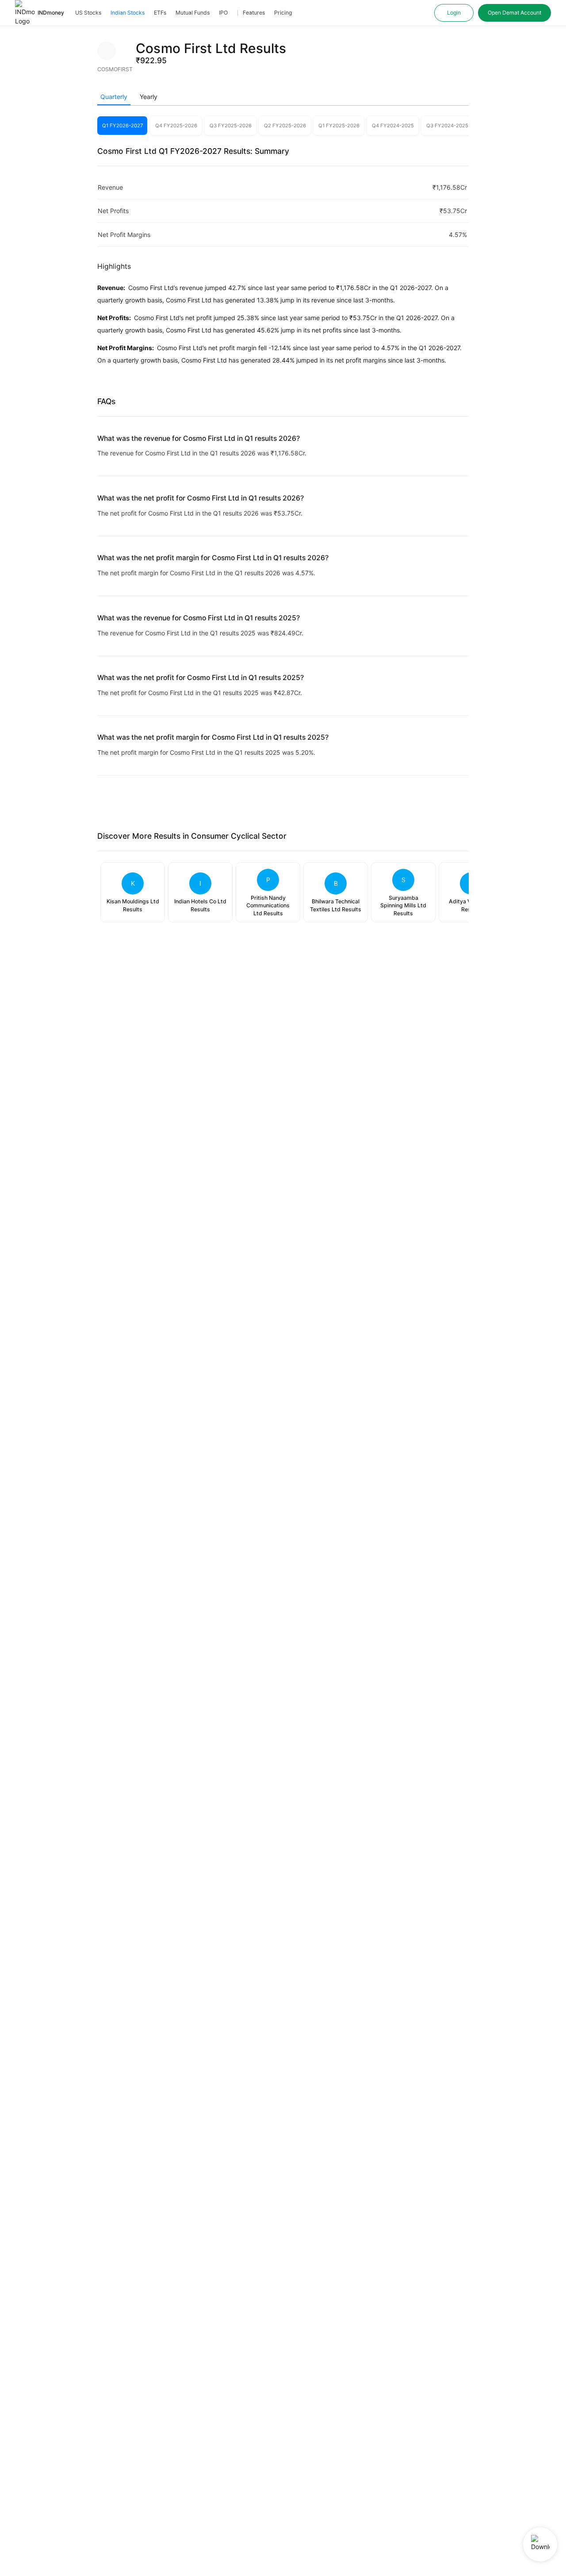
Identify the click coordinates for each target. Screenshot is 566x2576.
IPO (223, 13)
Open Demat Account (514, 13)
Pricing (283, 13)
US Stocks (88, 13)
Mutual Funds (193, 13)
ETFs (160, 13)
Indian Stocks (128, 13)
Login (454, 13)
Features (254, 13)
